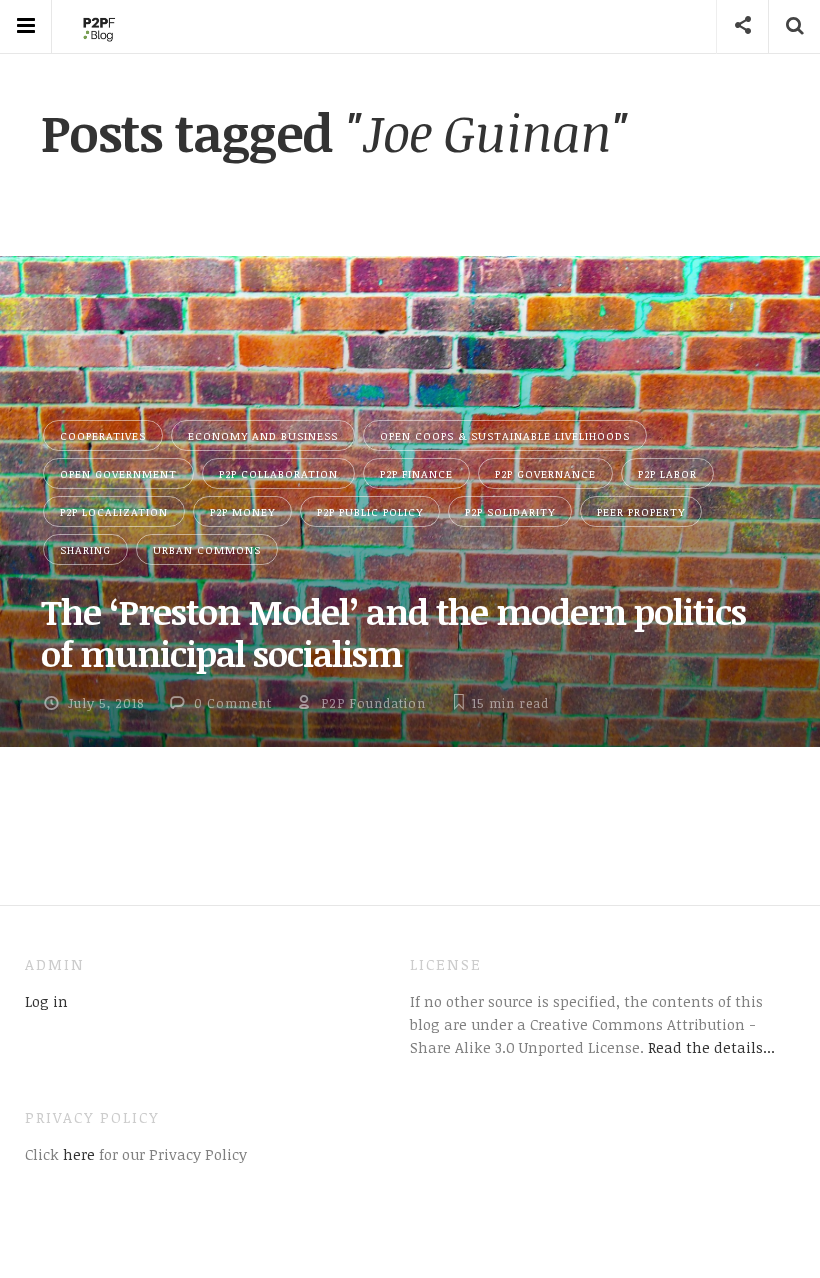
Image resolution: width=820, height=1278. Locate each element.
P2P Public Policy (370, 511)
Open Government (118, 473)
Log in (46, 1001)
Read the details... (711, 1047)
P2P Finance (416, 473)
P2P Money (242, 511)
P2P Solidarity (510, 511)
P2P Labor (667, 473)
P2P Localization (114, 511)
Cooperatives (103, 435)
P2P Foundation (373, 703)
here (77, 1154)
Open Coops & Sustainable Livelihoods (505, 435)
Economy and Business (263, 435)
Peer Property (641, 511)
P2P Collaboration (278, 473)
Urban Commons (207, 549)
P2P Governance (545, 473)
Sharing (85, 549)
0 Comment (233, 703)
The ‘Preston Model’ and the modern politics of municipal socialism (393, 632)
